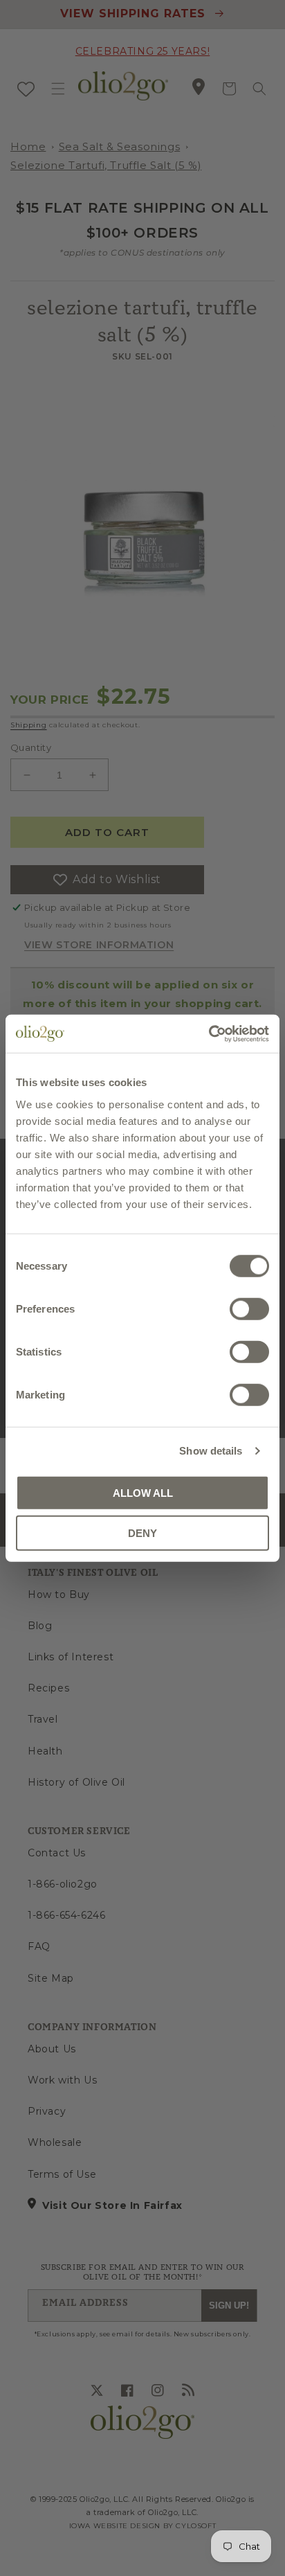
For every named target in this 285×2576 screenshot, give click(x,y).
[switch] (249, 1308)
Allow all (143, 1492)
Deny (142, 1533)
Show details (211, 1451)
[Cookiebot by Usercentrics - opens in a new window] (209, 1033)
